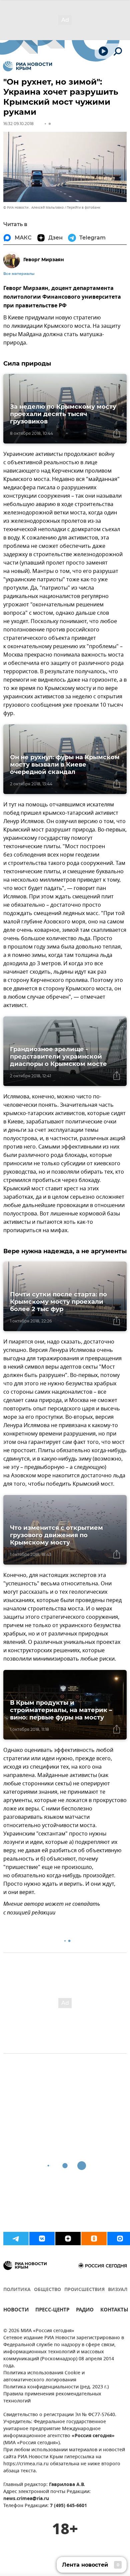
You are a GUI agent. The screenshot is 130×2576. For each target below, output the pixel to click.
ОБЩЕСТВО (47, 2290)
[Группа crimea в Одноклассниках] (94, 2239)
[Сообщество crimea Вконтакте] (42, 2239)
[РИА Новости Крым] (27, 66)
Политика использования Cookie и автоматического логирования (44, 2377)
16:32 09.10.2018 (18, 124)
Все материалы (19, 274)
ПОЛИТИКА (17, 2290)
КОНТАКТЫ (114, 2311)
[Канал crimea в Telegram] (16, 2239)
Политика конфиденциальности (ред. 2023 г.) (56, 2387)
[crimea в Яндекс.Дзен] (68, 2239)
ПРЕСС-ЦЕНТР (52, 2311)
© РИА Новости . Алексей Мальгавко (33, 208)
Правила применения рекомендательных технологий (52, 2398)
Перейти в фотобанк (83, 208)
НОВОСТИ (16, 2311)
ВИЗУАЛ (118, 2290)
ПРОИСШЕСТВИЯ (84, 2290)
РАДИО (85, 2311)
